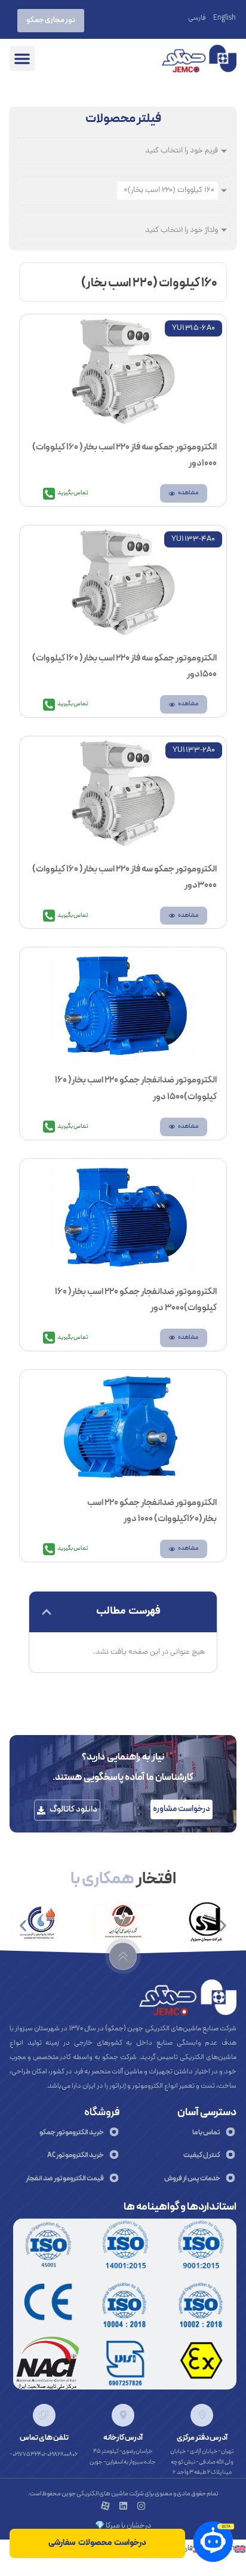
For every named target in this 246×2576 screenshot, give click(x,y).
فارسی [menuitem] (197, 19)
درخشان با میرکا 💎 (123, 2526)
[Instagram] (141, 2506)
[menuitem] (225, 18)
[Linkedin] (123, 2506)
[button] (22, 59)
